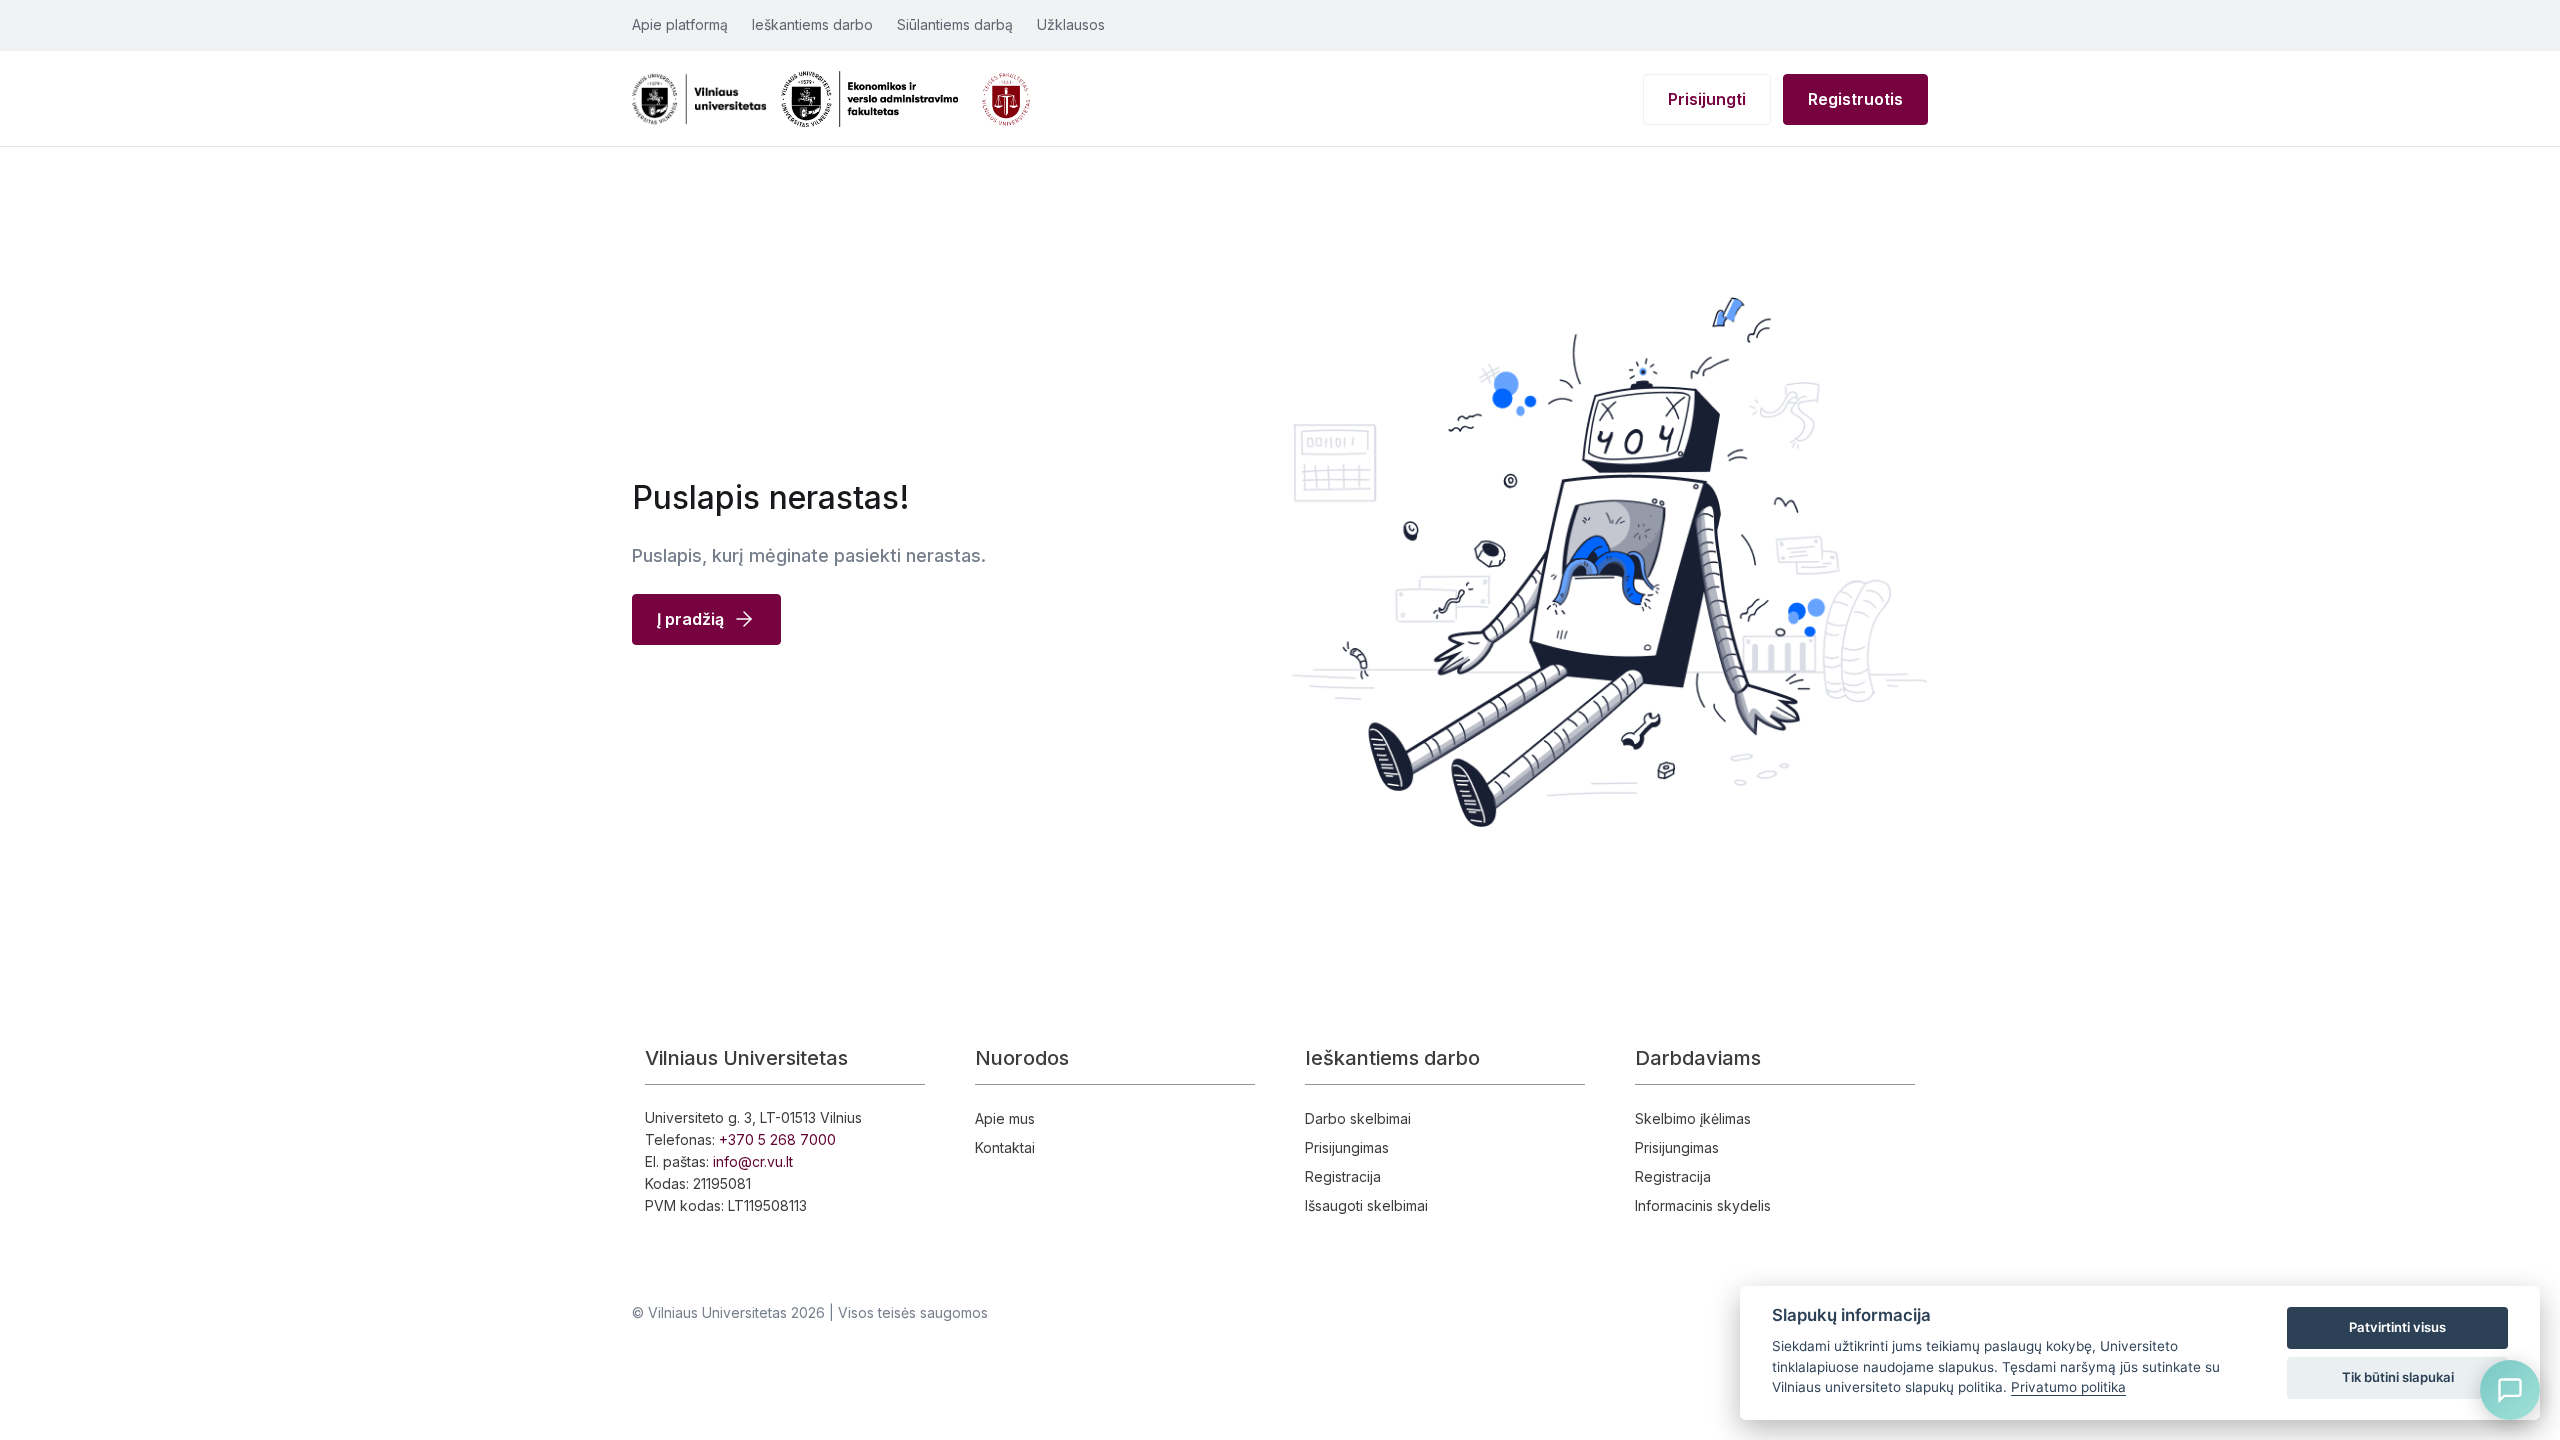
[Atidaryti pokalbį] (2510, 1390)
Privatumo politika (2068, 1387)
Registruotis (1855, 99)
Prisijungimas (1347, 1147)
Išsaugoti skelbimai (1366, 1205)
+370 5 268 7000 (777, 1139)
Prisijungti (1707, 99)
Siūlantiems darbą (955, 24)
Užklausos (1071, 24)
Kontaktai (1005, 1147)
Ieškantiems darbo (812, 24)
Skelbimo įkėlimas (1693, 1118)
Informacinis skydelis (1703, 1205)
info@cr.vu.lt (753, 1161)
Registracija (1343, 1176)
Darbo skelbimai (1358, 1118)
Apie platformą (680, 24)
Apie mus (1005, 1118)
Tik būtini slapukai (2398, 1377)
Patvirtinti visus (2397, 1327)
